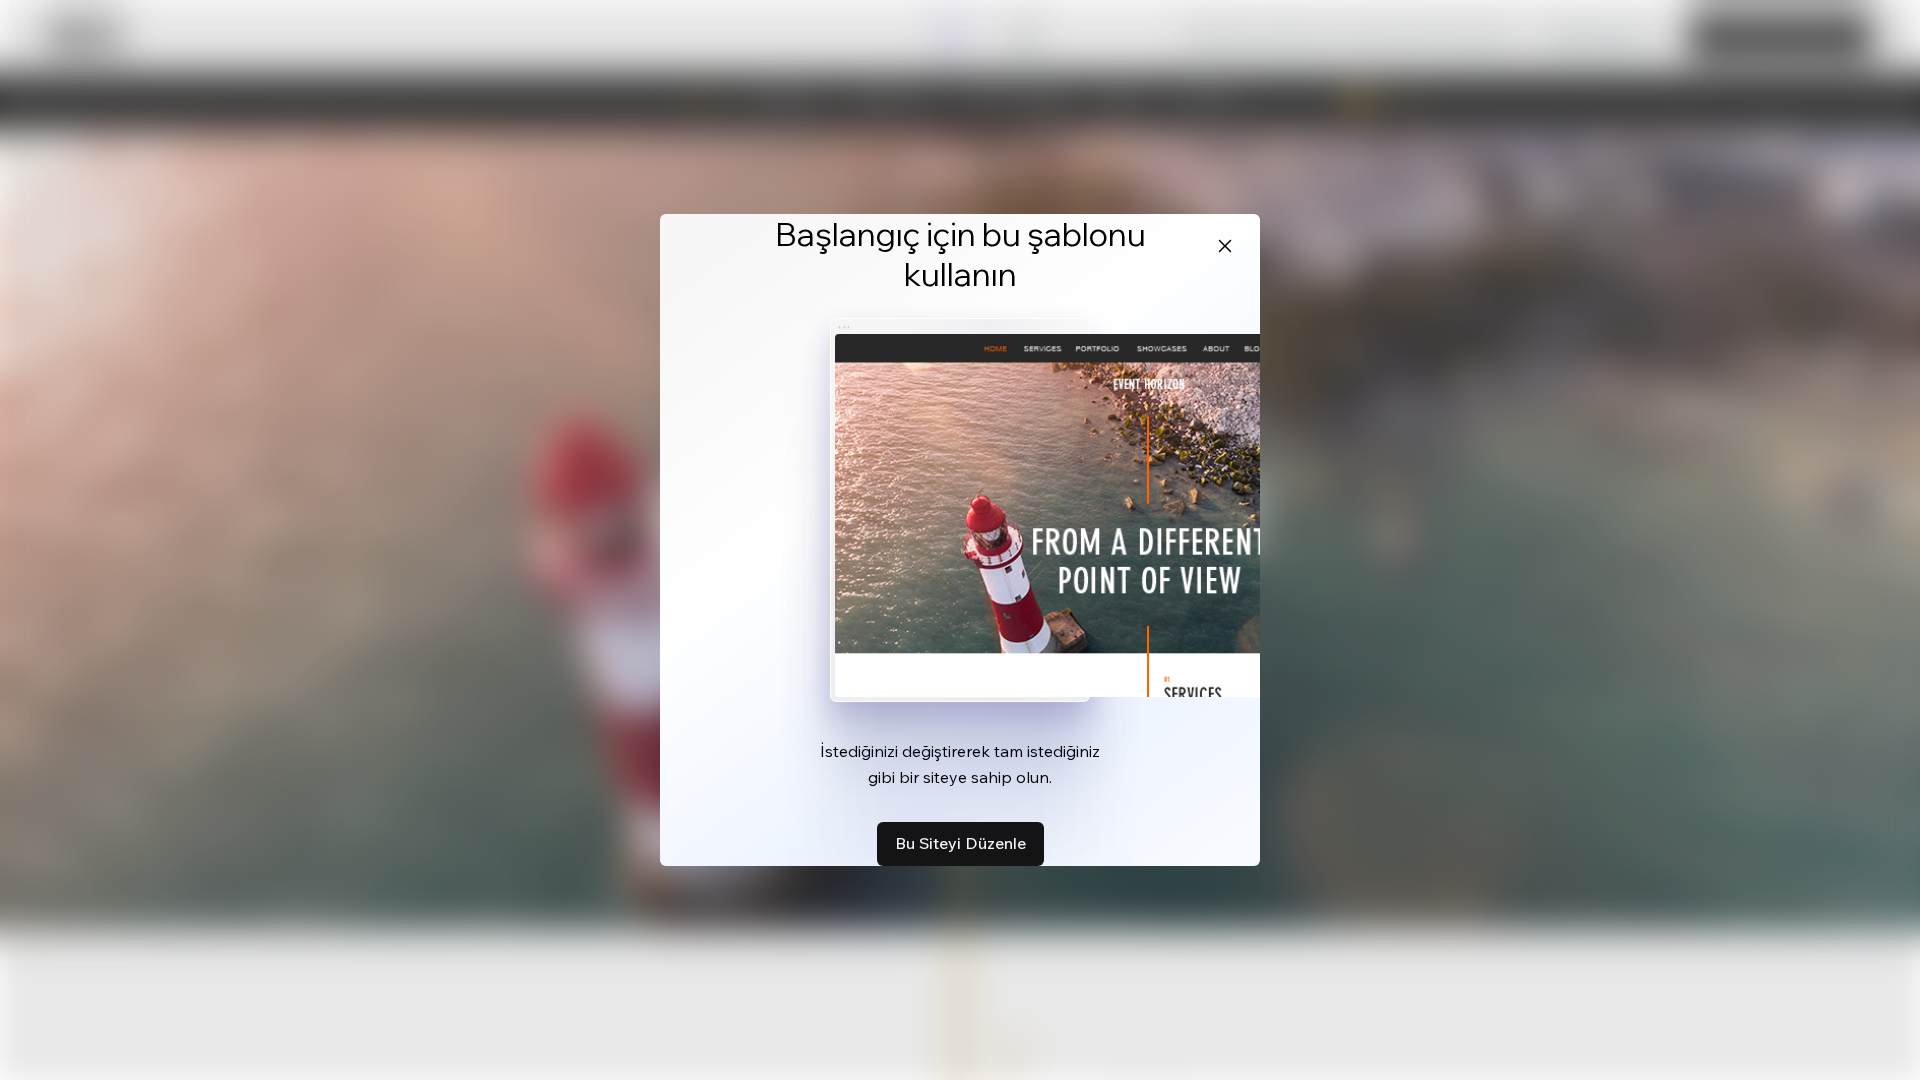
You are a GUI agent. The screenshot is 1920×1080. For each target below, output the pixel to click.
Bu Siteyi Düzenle (960, 843)
